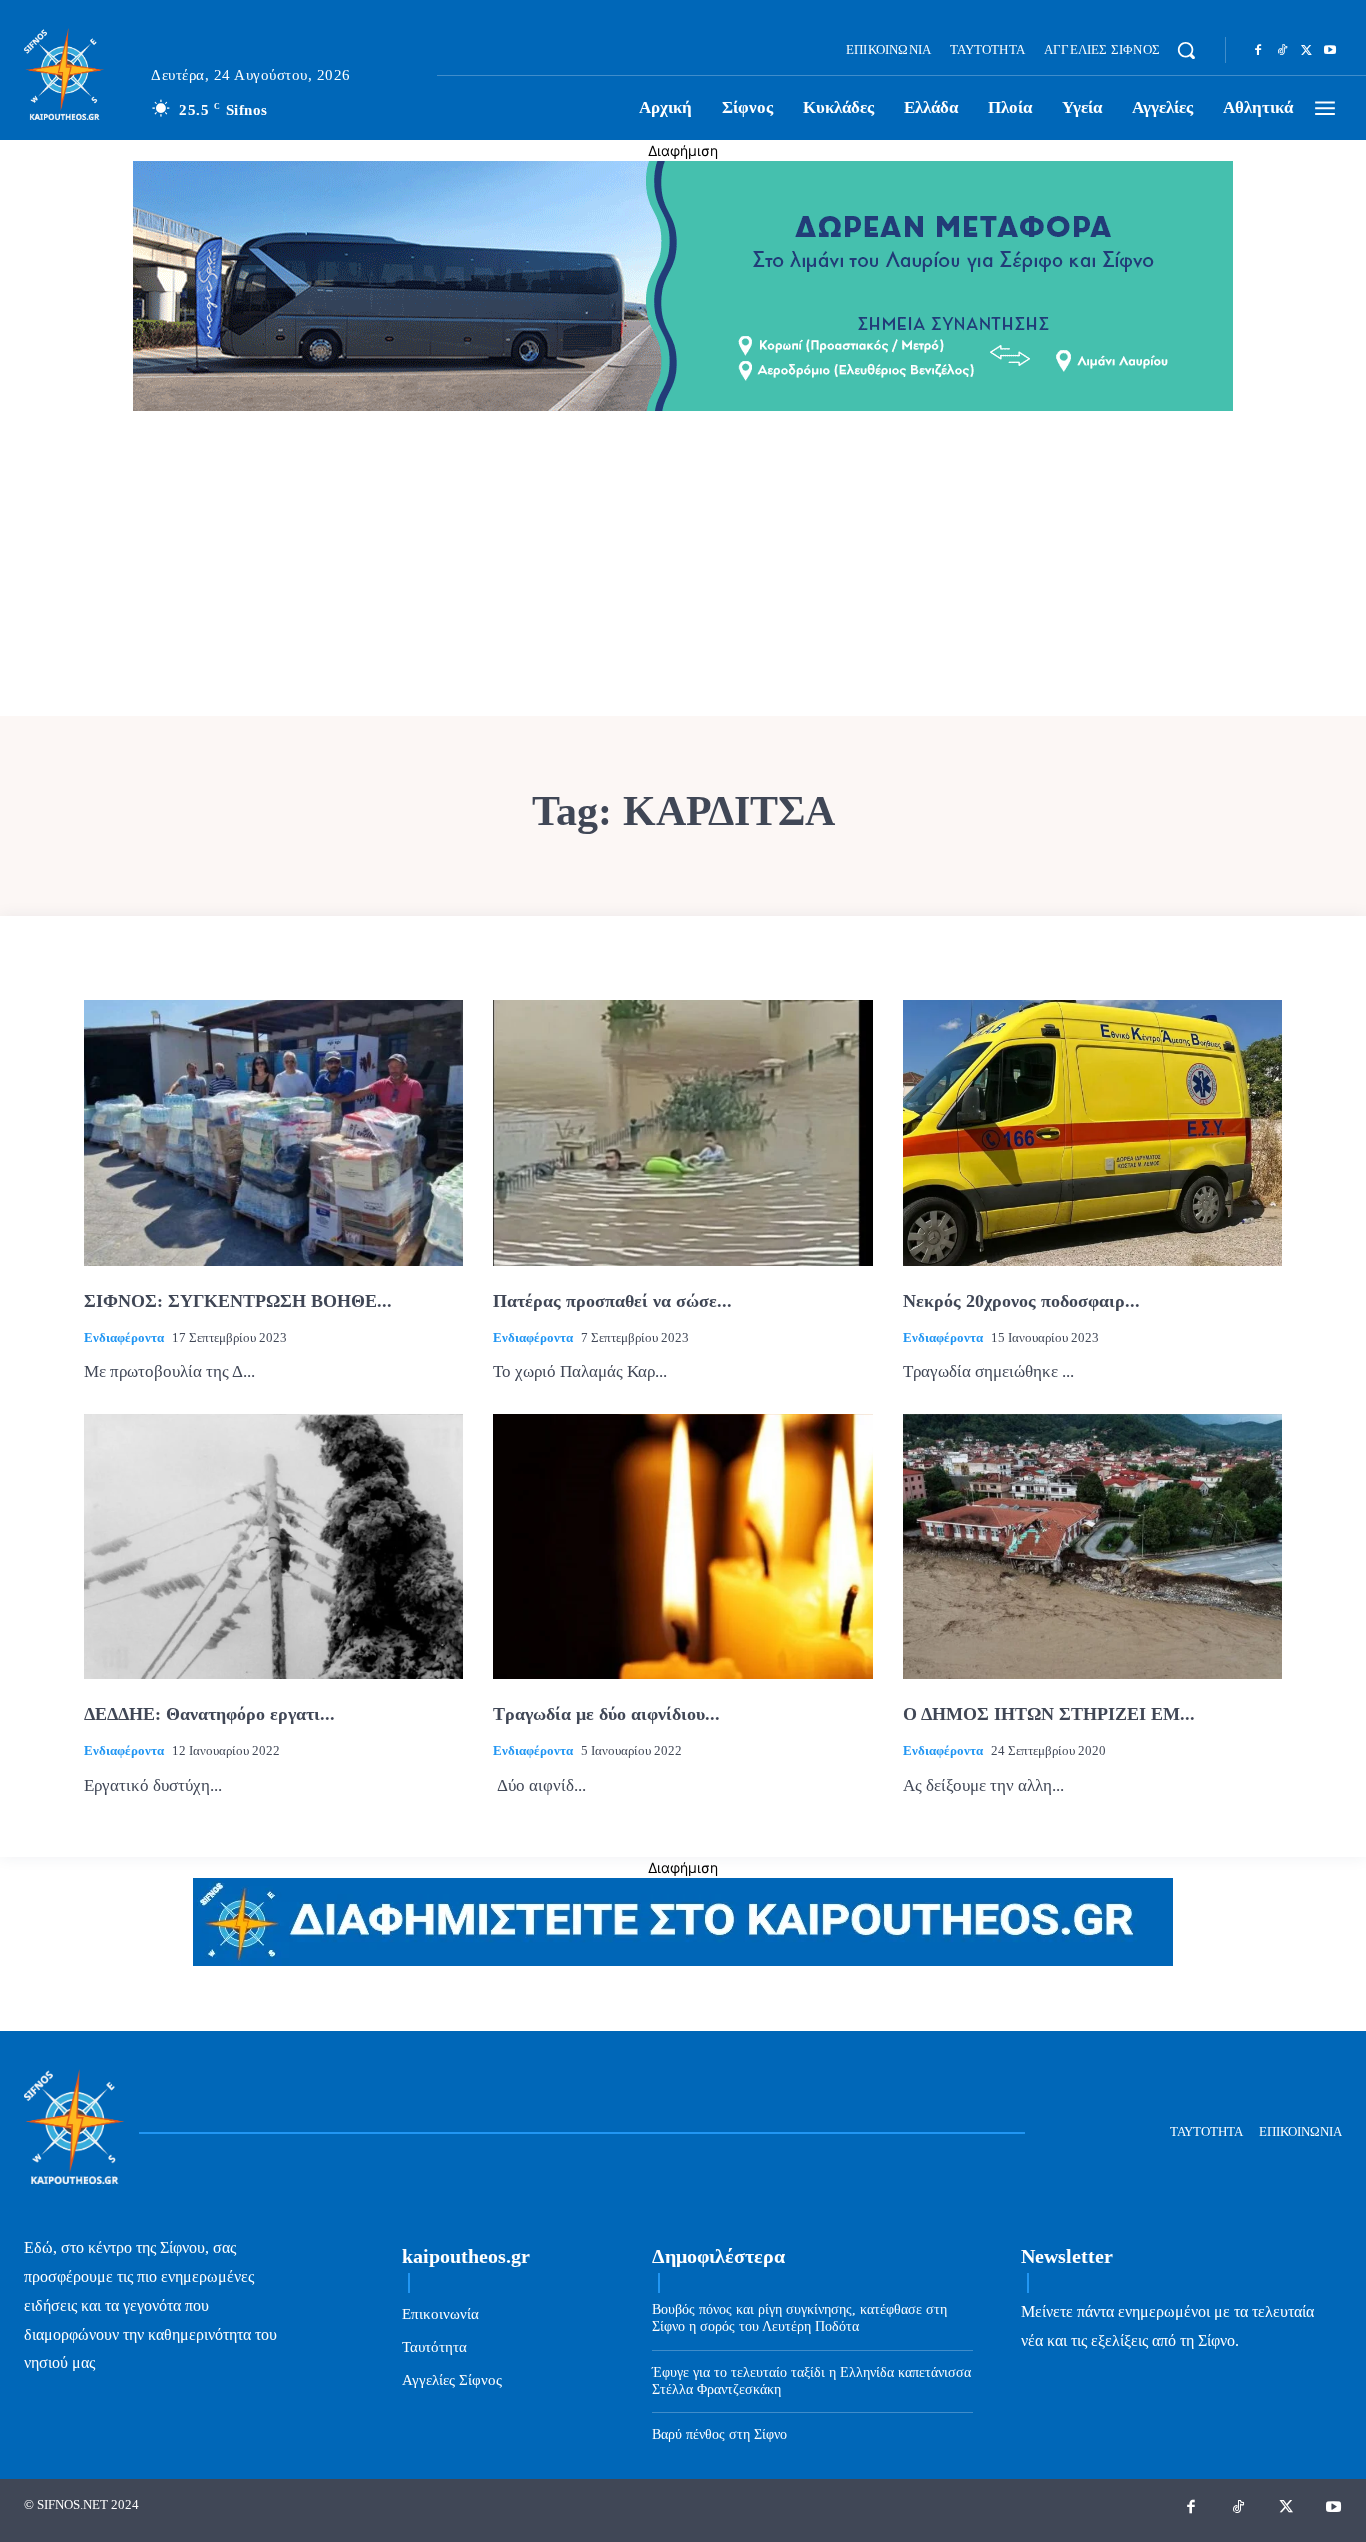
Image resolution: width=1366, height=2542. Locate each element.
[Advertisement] (683, 566)
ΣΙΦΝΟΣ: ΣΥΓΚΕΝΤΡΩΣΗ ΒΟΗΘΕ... (238, 1301)
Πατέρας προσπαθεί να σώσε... (612, 1301)
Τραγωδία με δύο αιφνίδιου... (606, 1714)
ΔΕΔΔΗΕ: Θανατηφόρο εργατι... (209, 1714)
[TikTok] (1282, 51)
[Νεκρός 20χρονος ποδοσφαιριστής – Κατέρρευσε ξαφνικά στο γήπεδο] (1092, 1133)
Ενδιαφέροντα (124, 1337)
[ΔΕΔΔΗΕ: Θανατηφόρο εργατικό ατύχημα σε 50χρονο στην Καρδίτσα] (273, 1547)
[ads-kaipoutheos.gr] (683, 1960)
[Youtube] (1330, 51)
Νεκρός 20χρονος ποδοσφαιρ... (1021, 1301)
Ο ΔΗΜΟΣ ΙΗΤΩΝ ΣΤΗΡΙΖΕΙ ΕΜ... (1049, 1714)
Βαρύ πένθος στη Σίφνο (719, 2434)
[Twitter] (1306, 51)
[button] (1186, 50)
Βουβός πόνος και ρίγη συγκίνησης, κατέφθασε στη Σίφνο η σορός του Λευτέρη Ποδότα (799, 2318)
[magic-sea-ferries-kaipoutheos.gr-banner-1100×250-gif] (683, 405)
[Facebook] (1258, 51)
